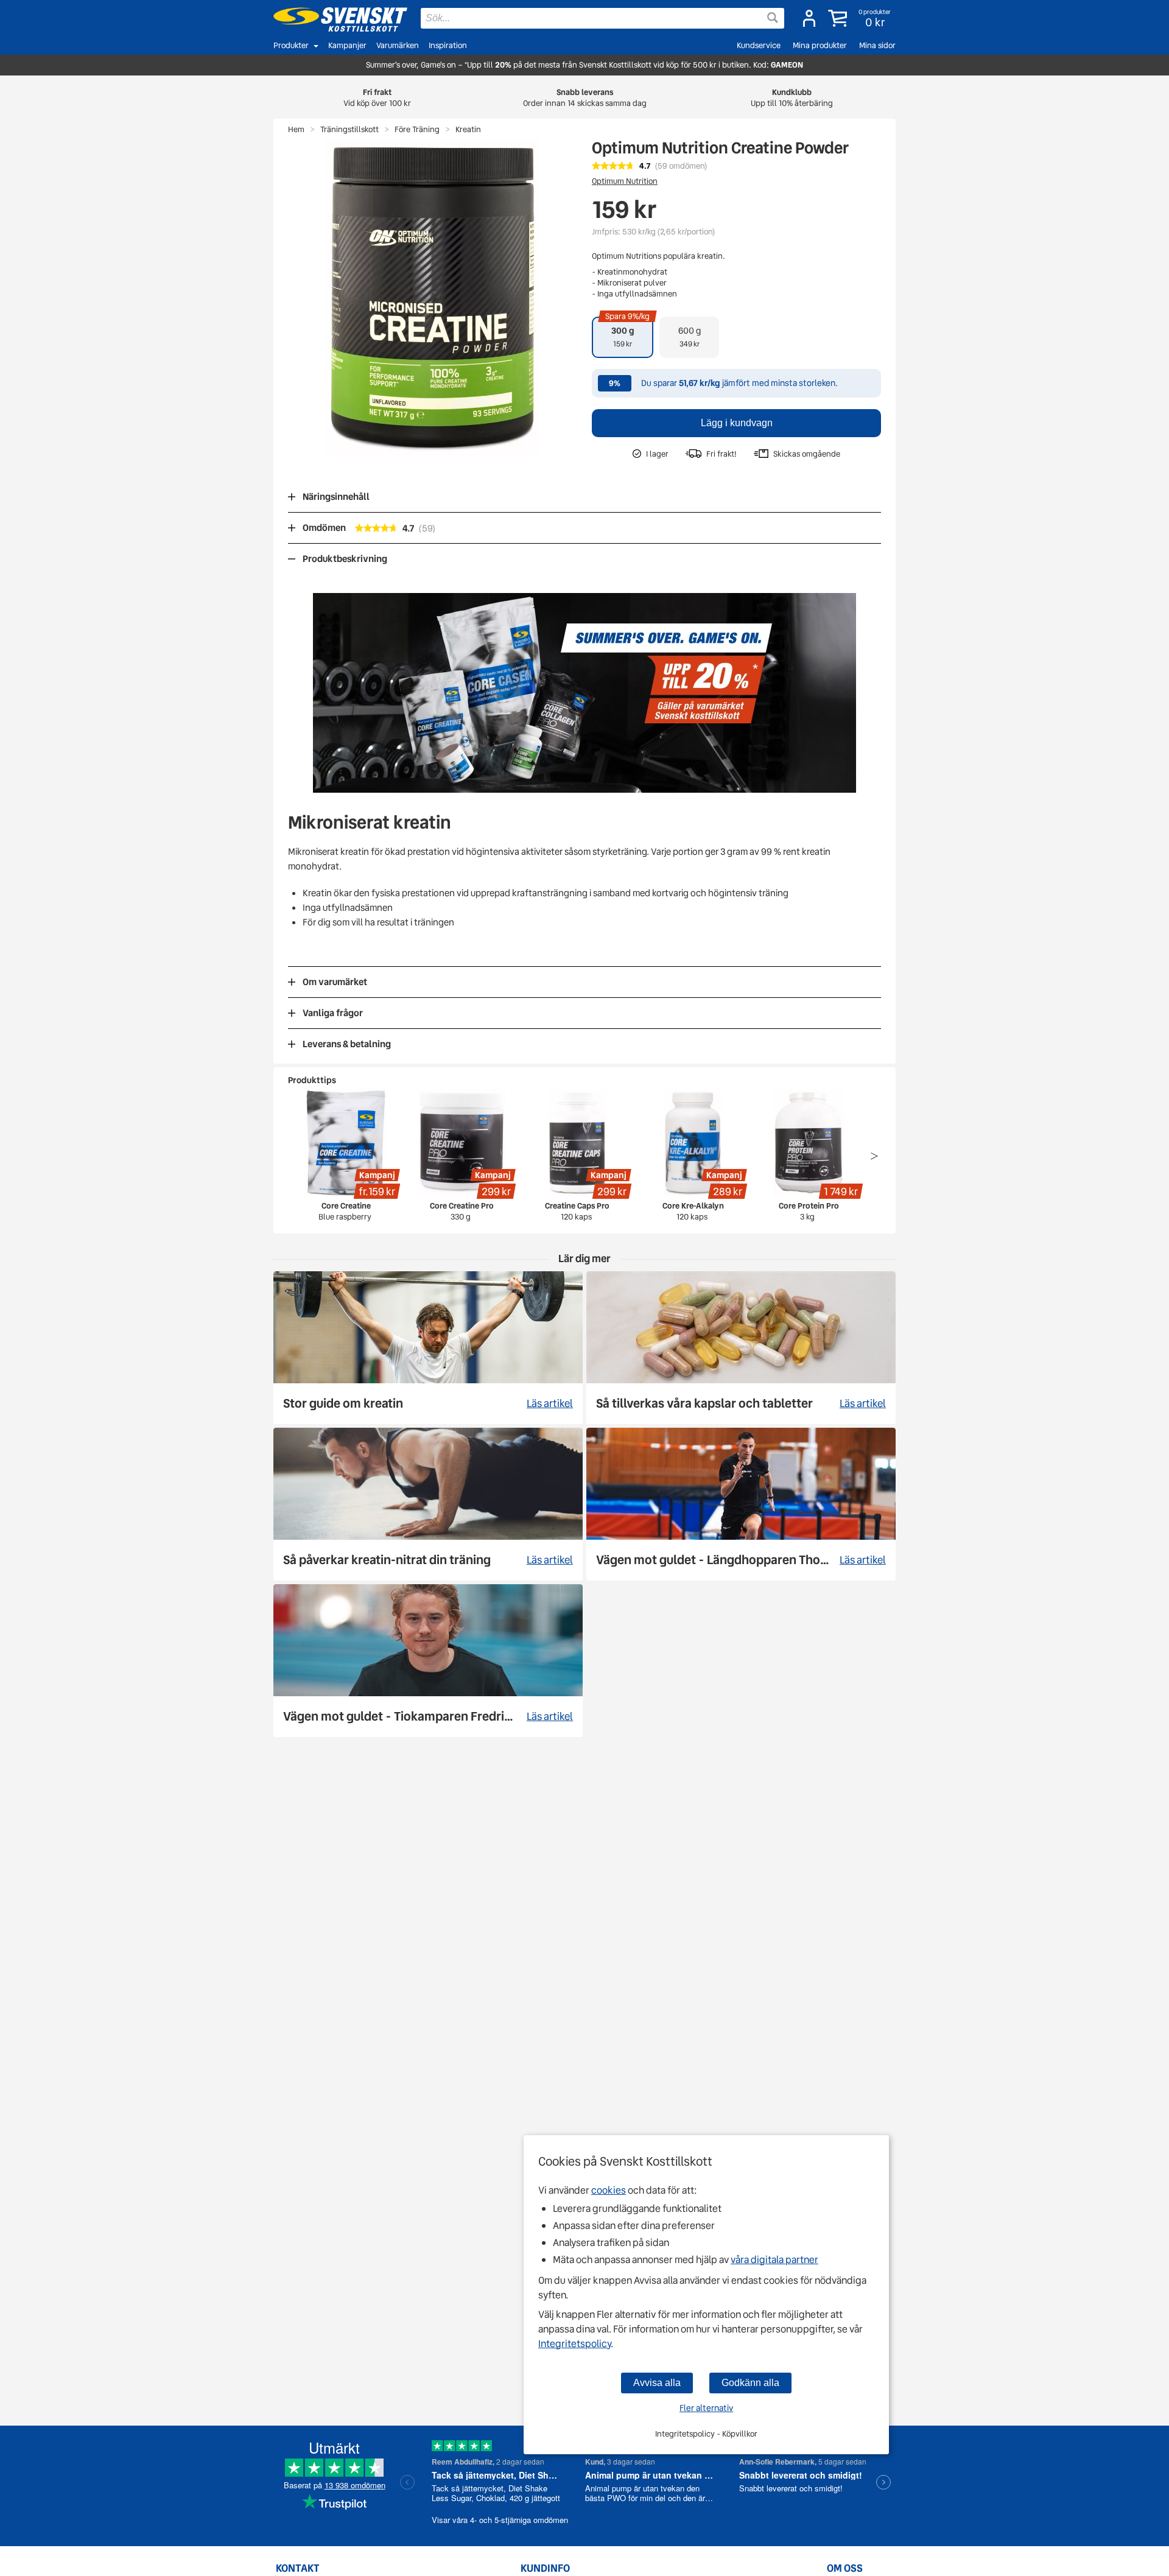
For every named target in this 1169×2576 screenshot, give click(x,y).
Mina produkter (820, 45)
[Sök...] (773, 18)
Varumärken (398, 45)
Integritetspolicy (574, 2344)
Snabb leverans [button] (585, 98)
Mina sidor (877, 45)
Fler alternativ (706, 2408)
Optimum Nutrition (625, 181)
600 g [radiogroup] (690, 337)
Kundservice (759, 45)
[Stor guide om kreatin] (428, 1348)
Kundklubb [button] (792, 98)
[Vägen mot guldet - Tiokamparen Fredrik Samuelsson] (428, 1661)
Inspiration (448, 45)
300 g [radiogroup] (627, 333)
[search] (602, 18)
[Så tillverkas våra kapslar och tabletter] (741, 1348)
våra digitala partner (774, 2260)
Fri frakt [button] (377, 98)
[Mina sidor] (809, 18)
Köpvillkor (740, 2434)
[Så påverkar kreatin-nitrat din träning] (428, 1504)
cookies (609, 2190)
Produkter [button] (291, 45)
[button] (861, 18)
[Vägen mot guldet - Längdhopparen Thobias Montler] (741, 1504)
